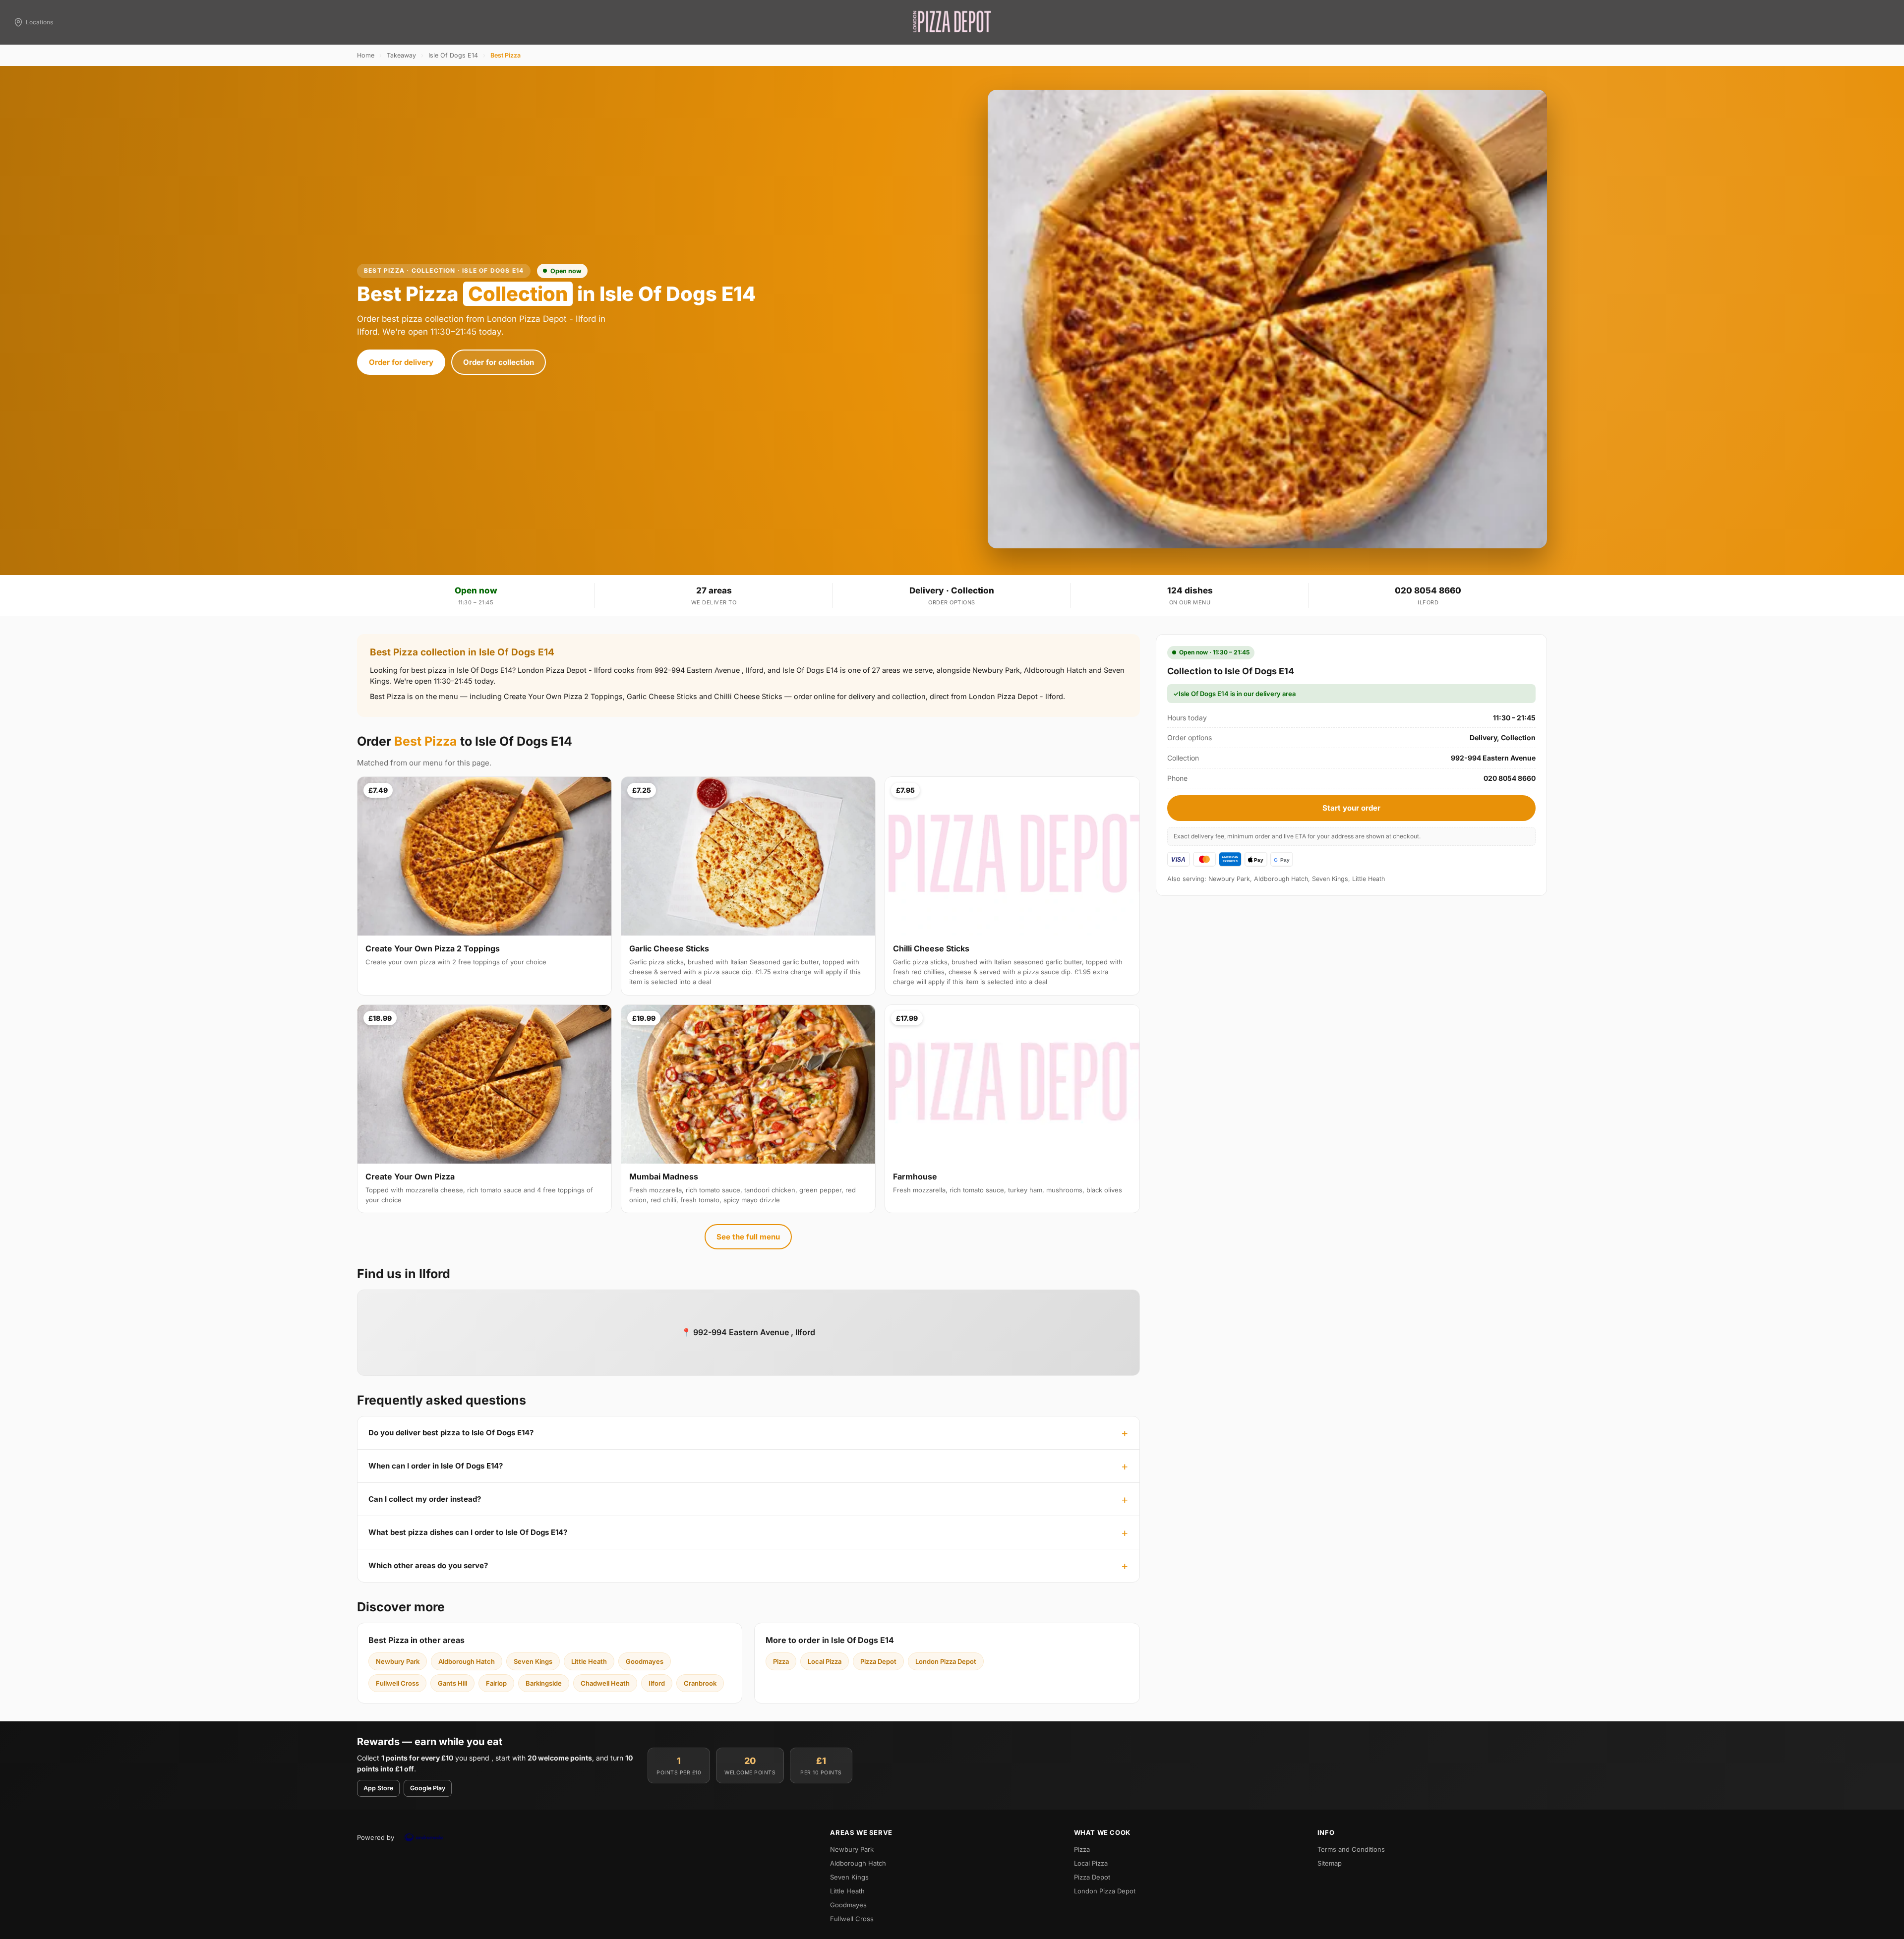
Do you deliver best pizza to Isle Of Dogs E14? (451, 1433)
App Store (378, 1788)
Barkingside (544, 1683)
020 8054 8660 (1428, 590)
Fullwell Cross (397, 1683)
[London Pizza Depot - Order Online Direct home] (952, 22)
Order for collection (499, 362)
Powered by (376, 1837)
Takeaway (401, 55)
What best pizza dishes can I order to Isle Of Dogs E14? (468, 1532)
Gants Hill (452, 1683)
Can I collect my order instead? (425, 1499)
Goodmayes (645, 1661)
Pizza (781, 1661)
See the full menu (748, 1237)
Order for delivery (401, 362)
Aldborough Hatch (467, 1661)
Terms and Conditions (1351, 1849)
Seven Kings (533, 1661)
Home (366, 55)
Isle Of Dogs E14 (453, 55)
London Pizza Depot (946, 1661)
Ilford (657, 1683)
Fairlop (496, 1683)
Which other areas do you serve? (428, 1565)
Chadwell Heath (605, 1683)
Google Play (428, 1788)
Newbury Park (398, 1661)
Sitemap (1330, 1863)
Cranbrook (700, 1683)
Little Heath (589, 1661)
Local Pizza (825, 1661)
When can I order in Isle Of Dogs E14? (436, 1466)
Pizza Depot (878, 1661)
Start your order (1351, 808)
